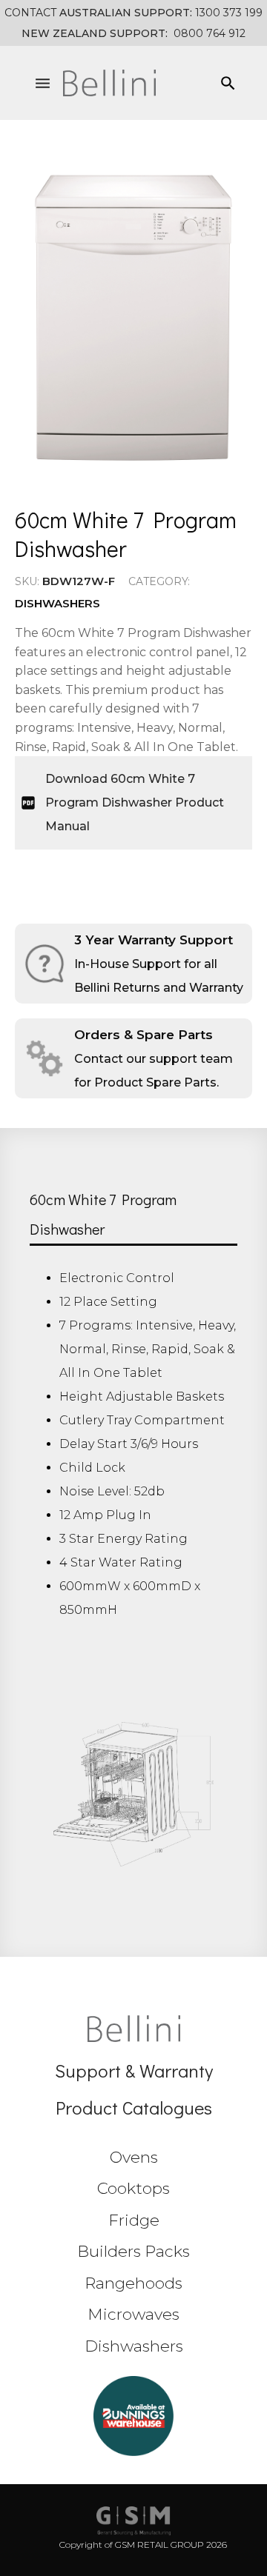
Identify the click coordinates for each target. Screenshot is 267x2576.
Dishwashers (57, 603)
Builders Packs (133, 2251)
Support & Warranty (134, 2071)
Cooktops (133, 2188)
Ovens (134, 2157)
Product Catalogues (134, 2108)
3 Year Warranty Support (154, 940)
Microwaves (133, 2314)
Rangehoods (133, 2283)
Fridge (134, 2220)
